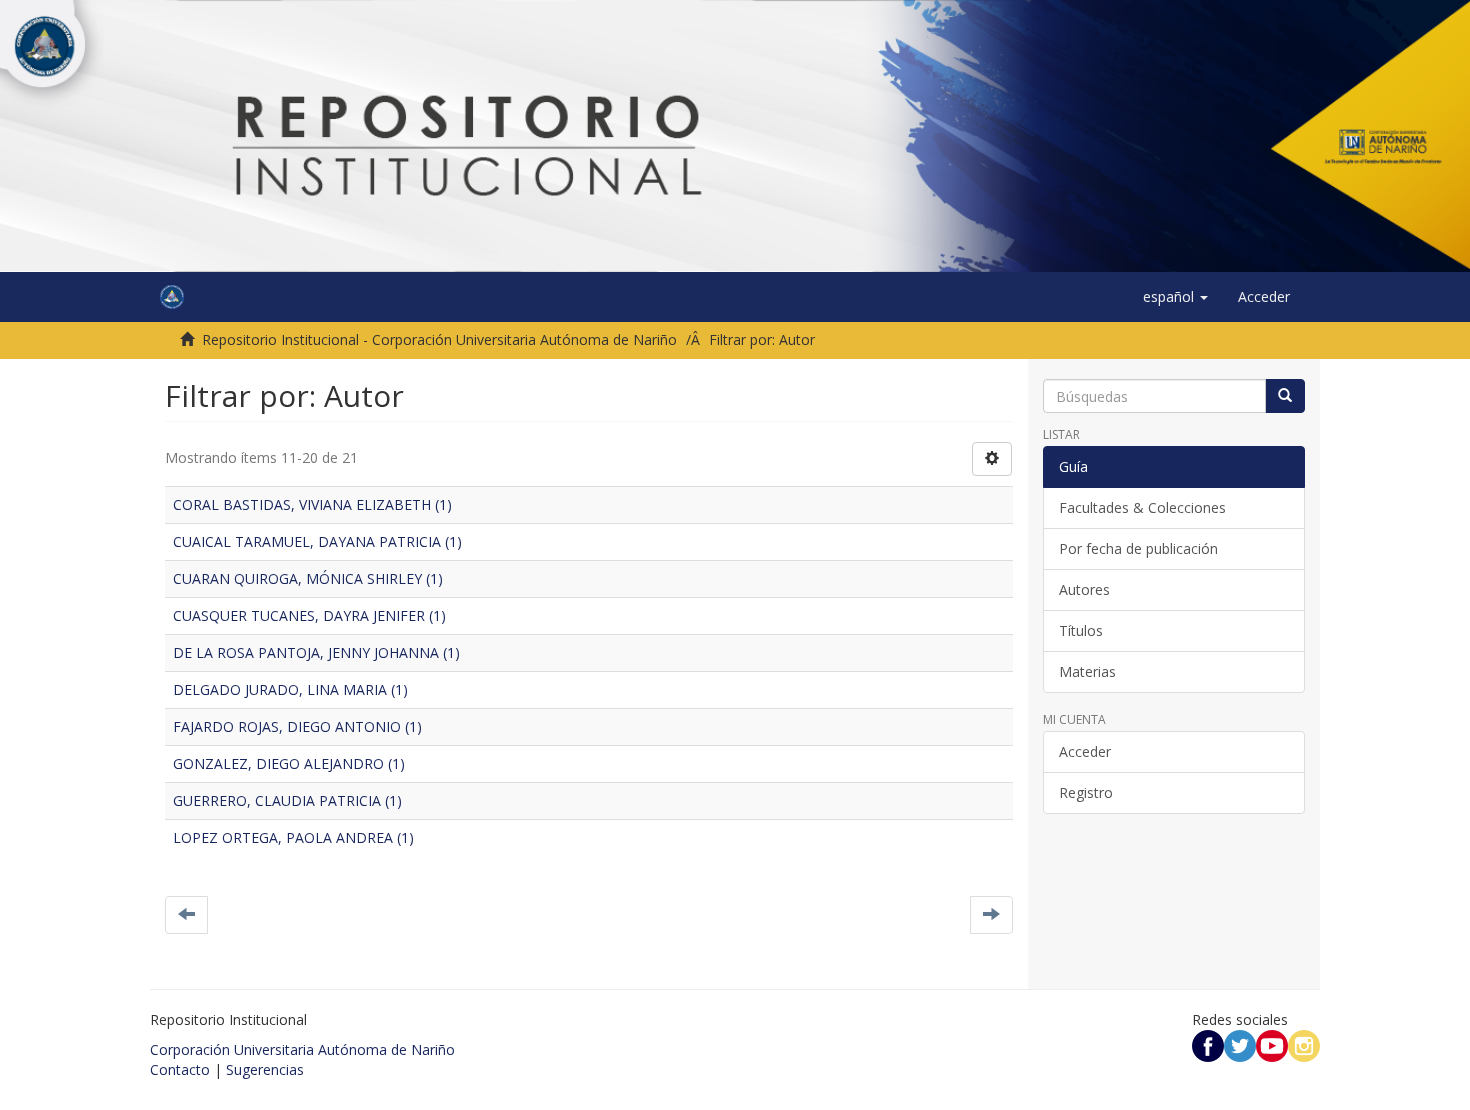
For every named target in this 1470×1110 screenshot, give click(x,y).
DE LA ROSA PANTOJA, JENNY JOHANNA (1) (316, 652)
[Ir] (1285, 396)
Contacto (180, 1069)
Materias (1087, 671)
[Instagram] (1304, 1044)
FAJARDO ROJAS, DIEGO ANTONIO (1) (297, 726)
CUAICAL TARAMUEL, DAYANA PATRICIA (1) (317, 541)
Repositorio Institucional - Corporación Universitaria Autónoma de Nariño (439, 339)
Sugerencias (265, 1069)
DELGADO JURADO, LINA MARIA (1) (290, 689)
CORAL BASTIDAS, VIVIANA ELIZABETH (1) (312, 504)
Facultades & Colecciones (1142, 507)
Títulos (1081, 630)
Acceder (1085, 751)
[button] (1175, 297)
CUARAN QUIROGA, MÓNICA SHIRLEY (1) (308, 578)
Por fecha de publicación (1138, 548)
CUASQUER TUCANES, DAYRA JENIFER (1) (309, 615)
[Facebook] (1208, 1044)
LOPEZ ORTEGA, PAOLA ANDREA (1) (293, 837)
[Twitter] (1240, 1044)
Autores (1084, 589)
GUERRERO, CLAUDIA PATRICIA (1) (287, 800)
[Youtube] (1272, 1044)
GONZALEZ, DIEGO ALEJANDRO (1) (289, 763)
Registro (1086, 792)
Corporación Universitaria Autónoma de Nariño (302, 1049)
